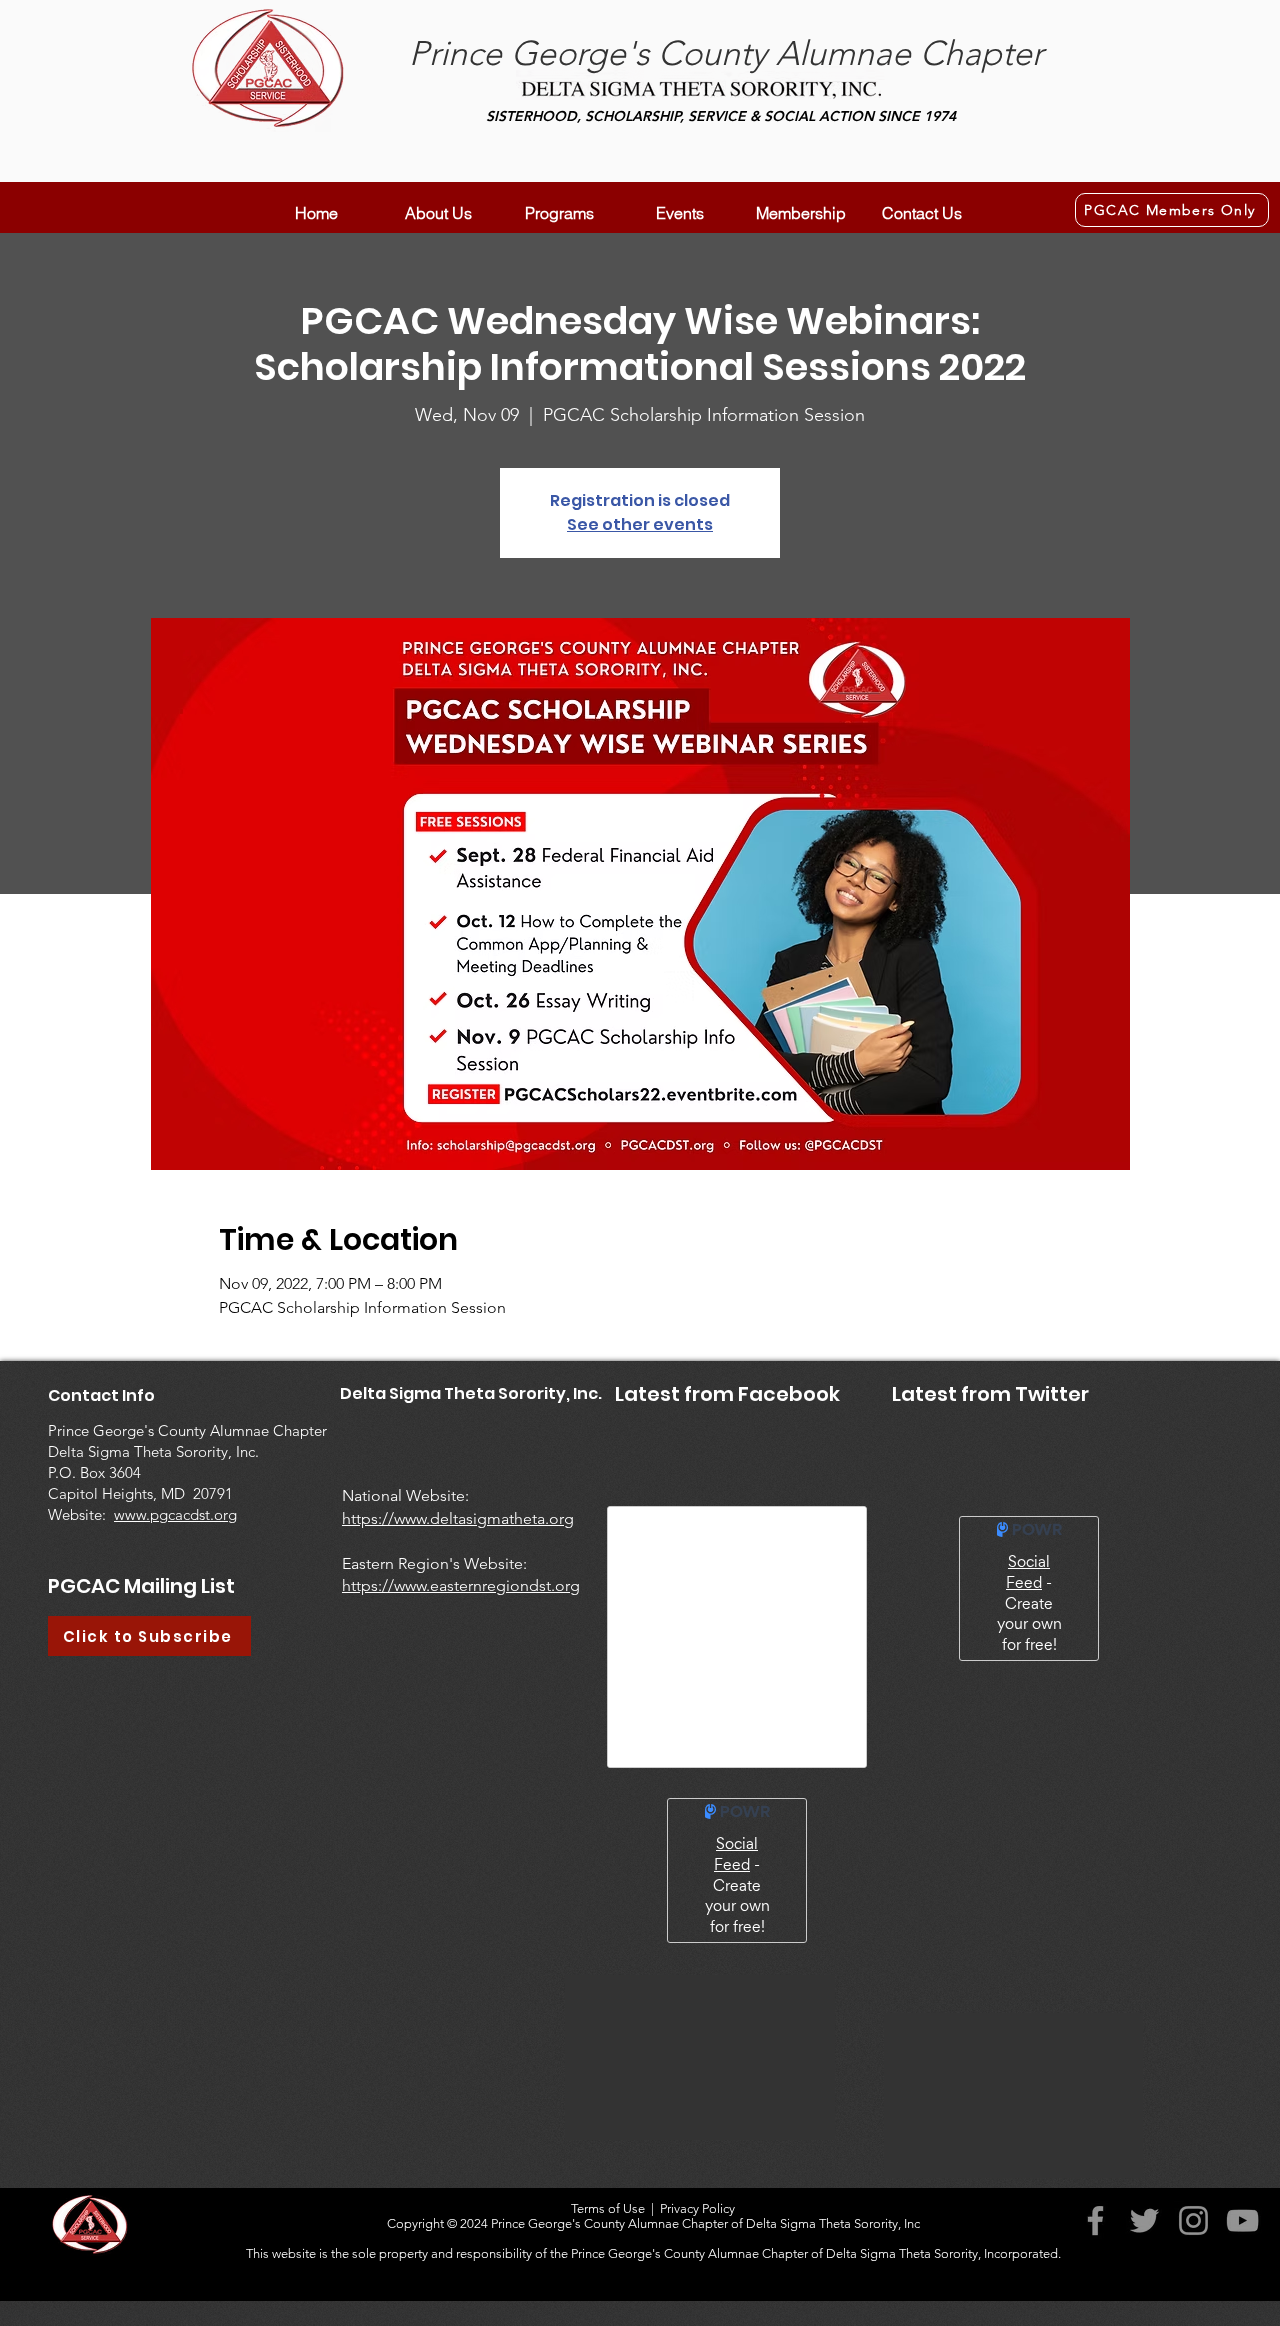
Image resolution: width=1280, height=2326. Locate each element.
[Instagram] (1193, 2220)
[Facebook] (1095, 2220)
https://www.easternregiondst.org (461, 1585)
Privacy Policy (697, 2208)
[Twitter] (1144, 2220)
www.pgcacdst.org (175, 1514)
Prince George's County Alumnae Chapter (726, 53)
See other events (640, 524)
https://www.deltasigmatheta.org (458, 1518)
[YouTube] (1242, 2220)
